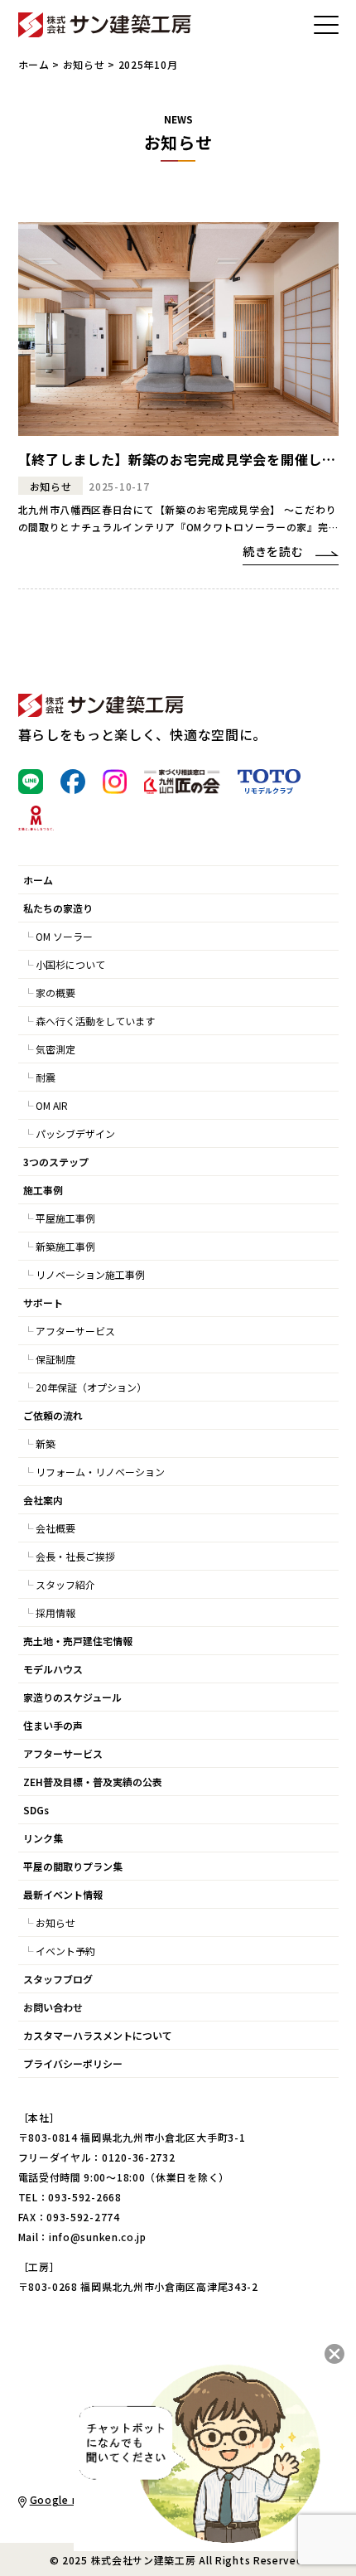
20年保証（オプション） (91, 1387)
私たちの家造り (58, 908)
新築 (46, 1443)
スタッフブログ (58, 1979)
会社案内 (43, 1500)
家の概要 (55, 993)
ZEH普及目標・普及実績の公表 (93, 1782)
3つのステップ (56, 1162)
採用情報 (55, 1612)
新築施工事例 (65, 1246)
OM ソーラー (64, 936)
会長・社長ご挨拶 (75, 1556)
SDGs (36, 1810)
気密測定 (55, 1049)
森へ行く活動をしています (95, 1021)
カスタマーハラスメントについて (98, 2035)
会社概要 (55, 1528)
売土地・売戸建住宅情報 (78, 1641)
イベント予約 (65, 1951)
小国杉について (70, 964)
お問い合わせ (53, 2007)
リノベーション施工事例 (90, 1274)
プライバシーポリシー (73, 2063)
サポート (43, 1303)
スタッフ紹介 (65, 1584)
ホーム (34, 64)
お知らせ (84, 64)
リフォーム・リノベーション (100, 1472)
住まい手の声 (53, 1725)
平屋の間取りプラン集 (73, 1866)
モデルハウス (53, 1669)
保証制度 (55, 1359)
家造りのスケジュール (72, 1697)
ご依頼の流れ (53, 1415)
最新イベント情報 (63, 1894)
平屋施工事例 (65, 1218)
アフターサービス (75, 1331)
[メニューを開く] (326, 25)
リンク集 (43, 1838)
